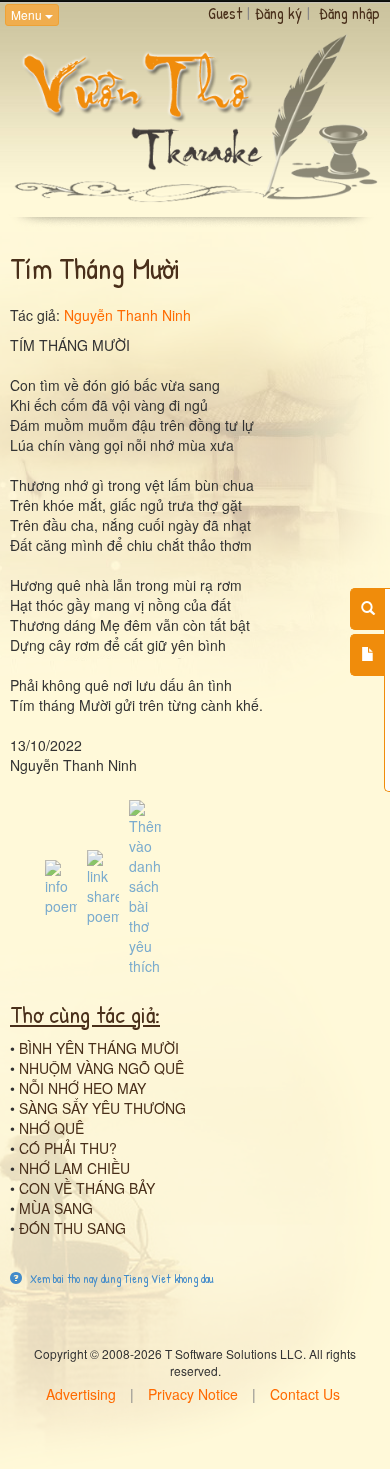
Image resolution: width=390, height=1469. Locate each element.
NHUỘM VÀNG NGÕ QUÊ (101, 1068)
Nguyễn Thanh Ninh (127, 315)
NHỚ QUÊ (51, 1128)
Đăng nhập (349, 13)
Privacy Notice (193, 1394)
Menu (28, 14)
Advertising (81, 1394)
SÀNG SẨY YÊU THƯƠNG (102, 1108)
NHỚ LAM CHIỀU (74, 1168)
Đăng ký (278, 13)
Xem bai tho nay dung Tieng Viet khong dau (120, 1278)
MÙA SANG (56, 1208)
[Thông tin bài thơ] (61, 886)
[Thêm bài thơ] (367, 655)
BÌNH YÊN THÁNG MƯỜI (99, 1048)
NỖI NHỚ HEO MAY (82, 1088)
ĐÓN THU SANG (72, 1228)
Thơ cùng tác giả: (85, 1014)
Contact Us (305, 1394)
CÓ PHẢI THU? (68, 1148)
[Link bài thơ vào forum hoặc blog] (103, 886)
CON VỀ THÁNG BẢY (87, 1188)
